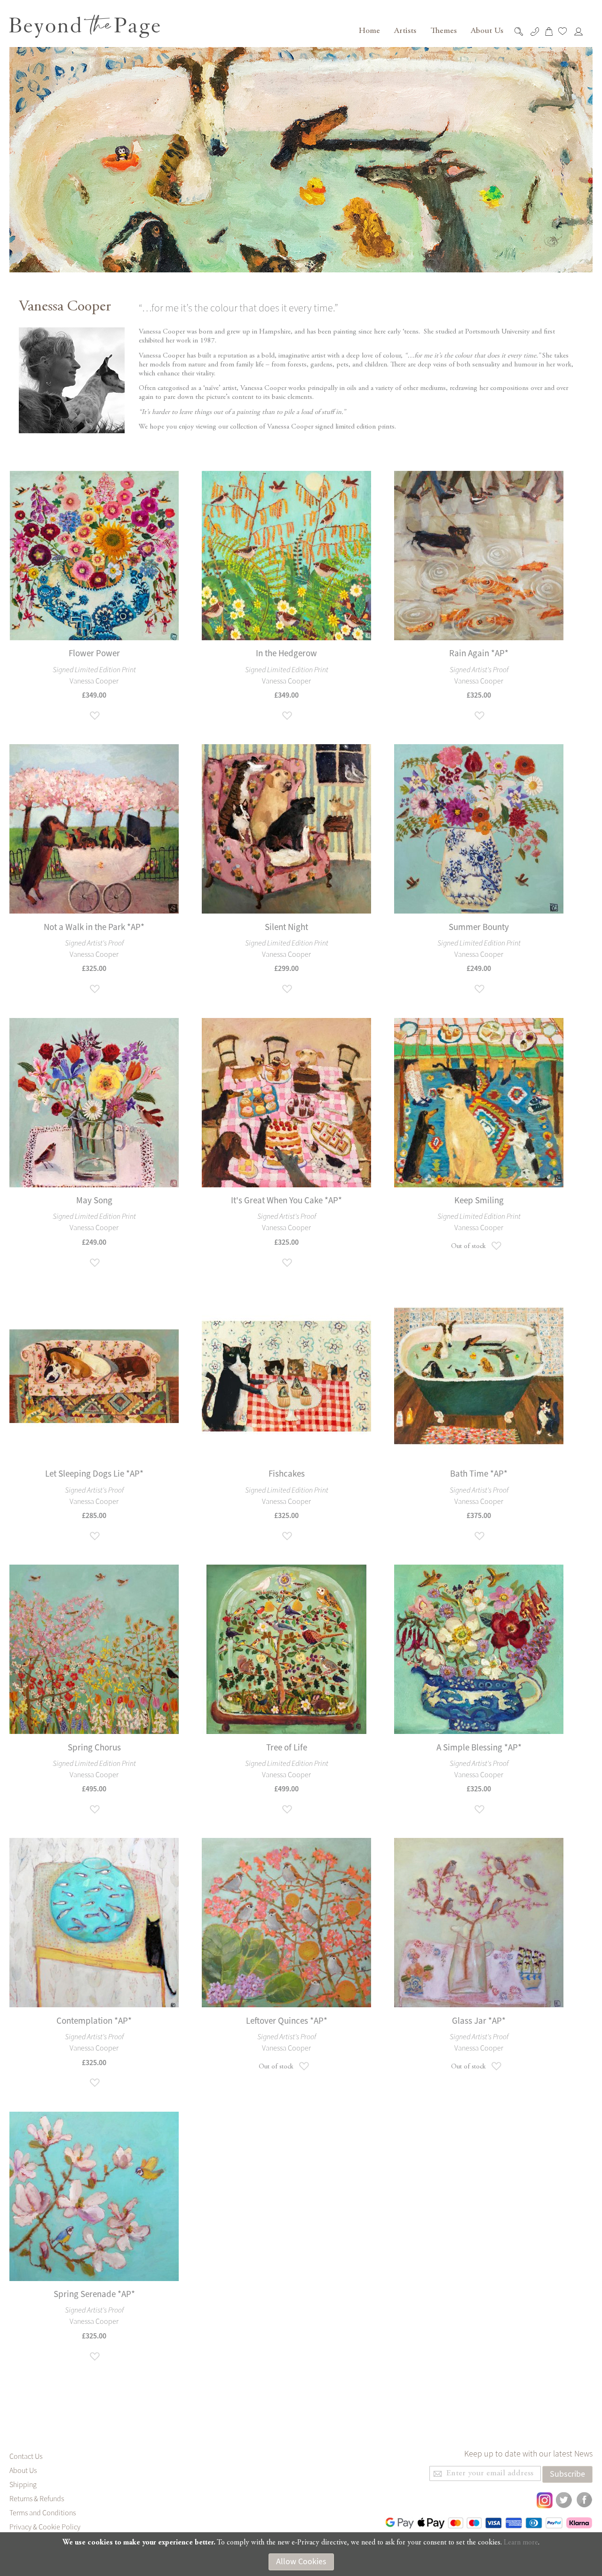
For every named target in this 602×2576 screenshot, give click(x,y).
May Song (94, 1201)
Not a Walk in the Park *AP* (94, 927)
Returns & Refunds (37, 2499)
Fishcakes (287, 1474)
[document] (301, 2554)
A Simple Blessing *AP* (479, 1748)
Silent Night (286, 927)
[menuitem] (368, 31)
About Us (23, 2471)
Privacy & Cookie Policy (45, 2527)
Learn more (521, 2543)
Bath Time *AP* (479, 1474)
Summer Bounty (479, 927)
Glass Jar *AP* (479, 2021)
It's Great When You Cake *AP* (286, 1201)
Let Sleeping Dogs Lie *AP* (94, 1474)
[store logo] (85, 26)
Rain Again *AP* (479, 654)
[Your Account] (581, 32)
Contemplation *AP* (94, 2021)
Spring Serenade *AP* (94, 2294)
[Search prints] (521, 32)
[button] (94, 716)
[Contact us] (536, 32)
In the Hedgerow (286, 654)
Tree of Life (287, 1748)
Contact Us (26, 2457)
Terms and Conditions (43, 2513)
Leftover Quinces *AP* (287, 2021)
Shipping (23, 2485)
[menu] (430, 31)
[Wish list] (565, 31)
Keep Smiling (479, 1201)
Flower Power (94, 654)
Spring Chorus (94, 1748)
